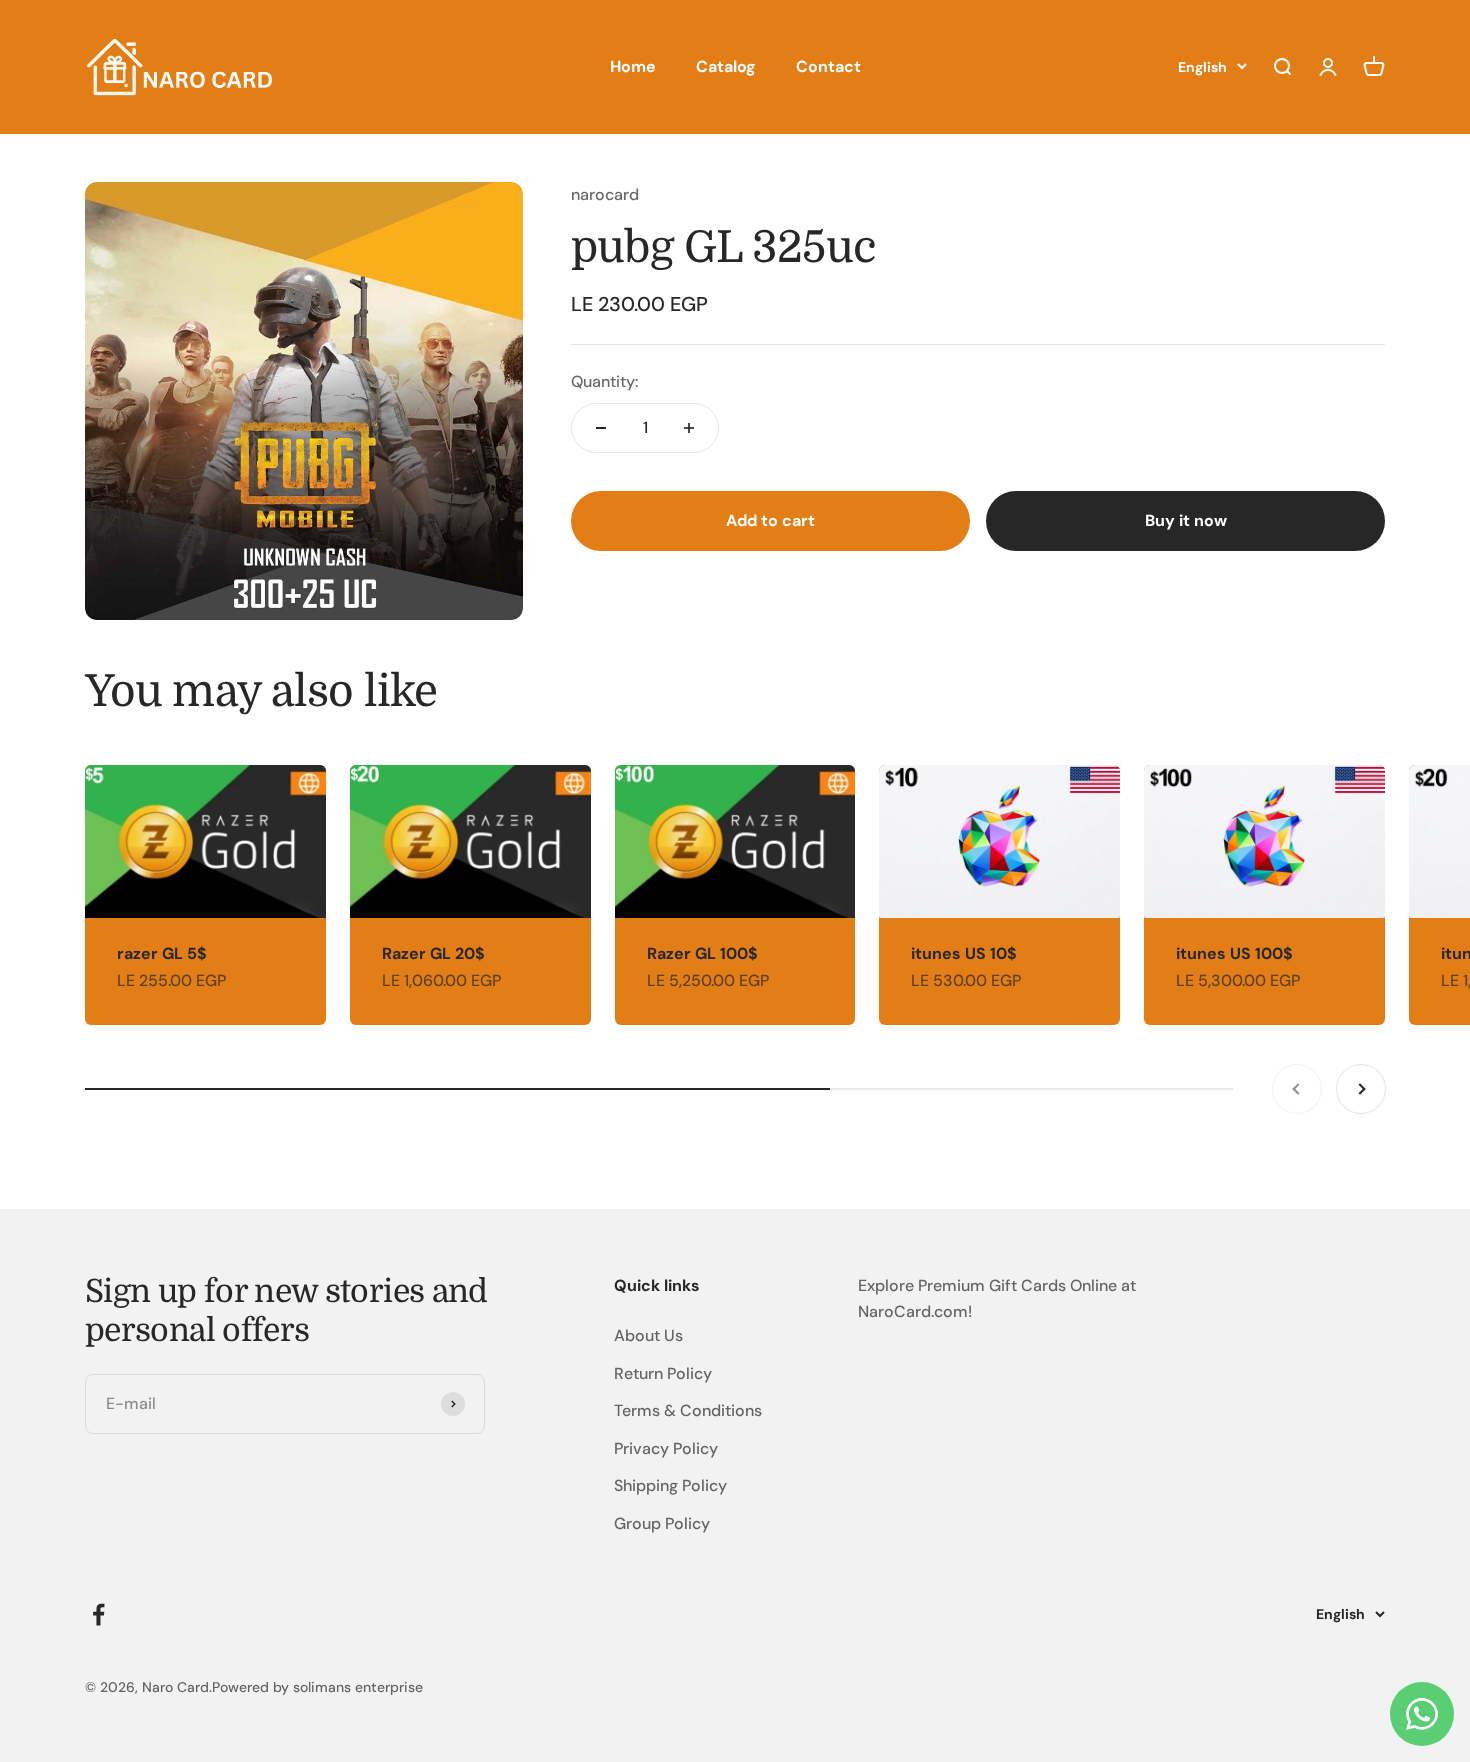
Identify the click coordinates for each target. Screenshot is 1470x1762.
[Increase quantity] (689, 428)
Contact (828, 66)
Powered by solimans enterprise (317, 1687)
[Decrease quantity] (601, 428)
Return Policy (663, 1373)
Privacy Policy (666, 1448)
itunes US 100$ (1234, 953)
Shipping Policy (670, 1485)
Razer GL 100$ (702, 953)
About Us (648, 1335)
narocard (605, 194)
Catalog (726, 66)
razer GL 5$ (162, 953)
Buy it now (1186, 520)
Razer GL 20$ (433, 953)
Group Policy (662, 1523)
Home (633, 66)
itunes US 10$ (964, 953)
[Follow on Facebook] (98, 1614)
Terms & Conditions (688, 1410)
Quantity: (604, 381)
